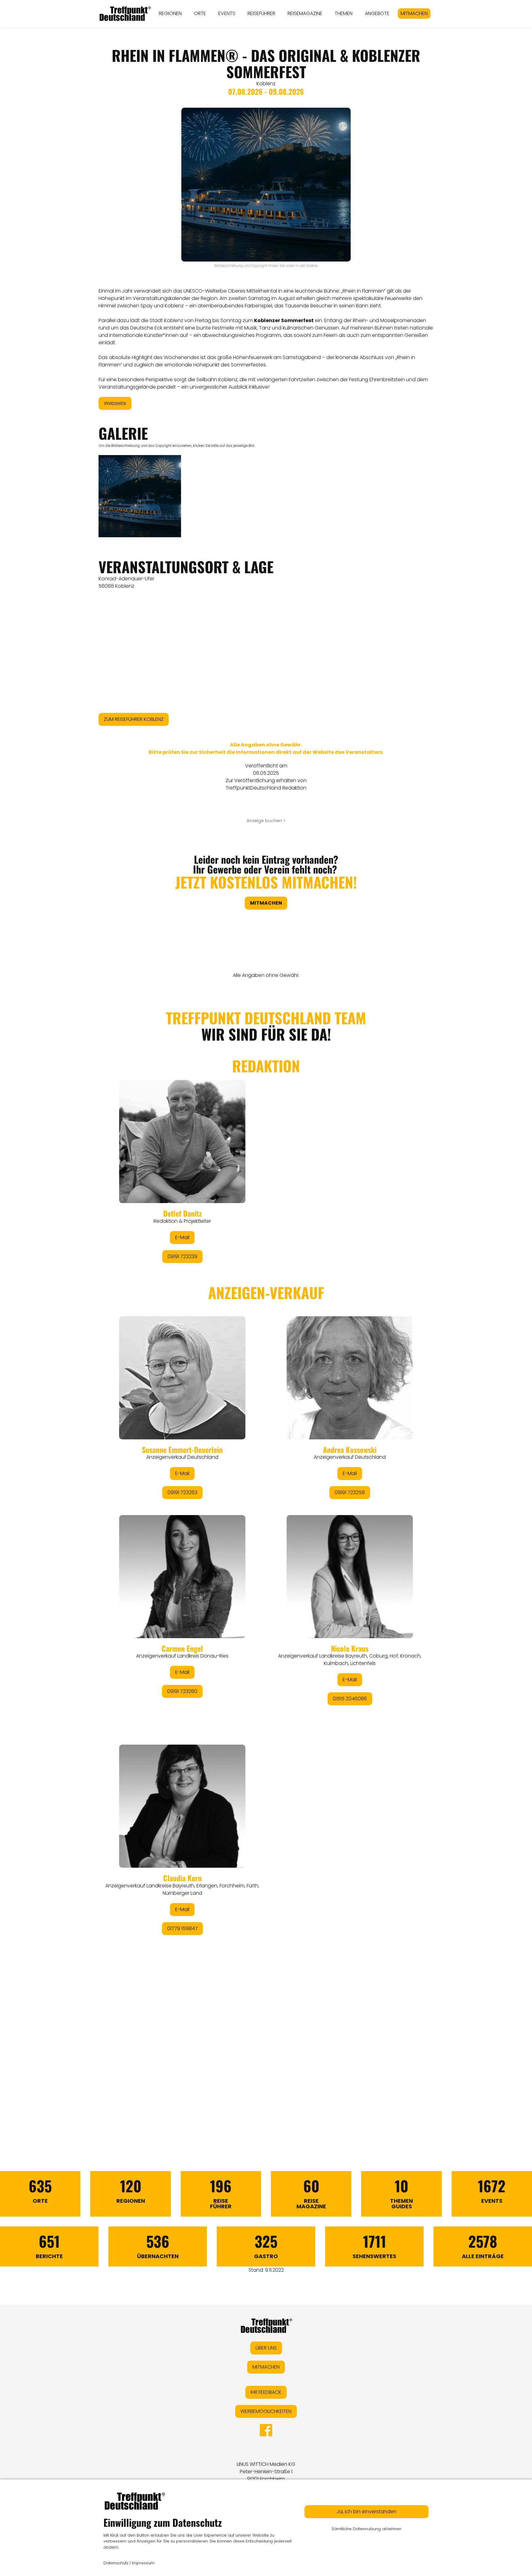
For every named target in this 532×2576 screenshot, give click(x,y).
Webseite (115, 403)
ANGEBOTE (377, 13)
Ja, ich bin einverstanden (367, 2512)
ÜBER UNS (266, 2348)
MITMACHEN (414, 13)
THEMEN (344, 13)
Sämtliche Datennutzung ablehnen (367, 2529)
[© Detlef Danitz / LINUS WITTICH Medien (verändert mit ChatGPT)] (140, 496)
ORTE (200, 13)
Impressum (143, 2563)
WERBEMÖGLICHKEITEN (266, 2411)
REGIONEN (170, 13)
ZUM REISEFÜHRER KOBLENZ (134, 719)
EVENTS (227, 13)
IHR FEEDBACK (266, 2392)
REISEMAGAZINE (305, 13)
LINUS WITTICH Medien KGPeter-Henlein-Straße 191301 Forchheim (266, 2472)
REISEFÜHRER (261, 13)
